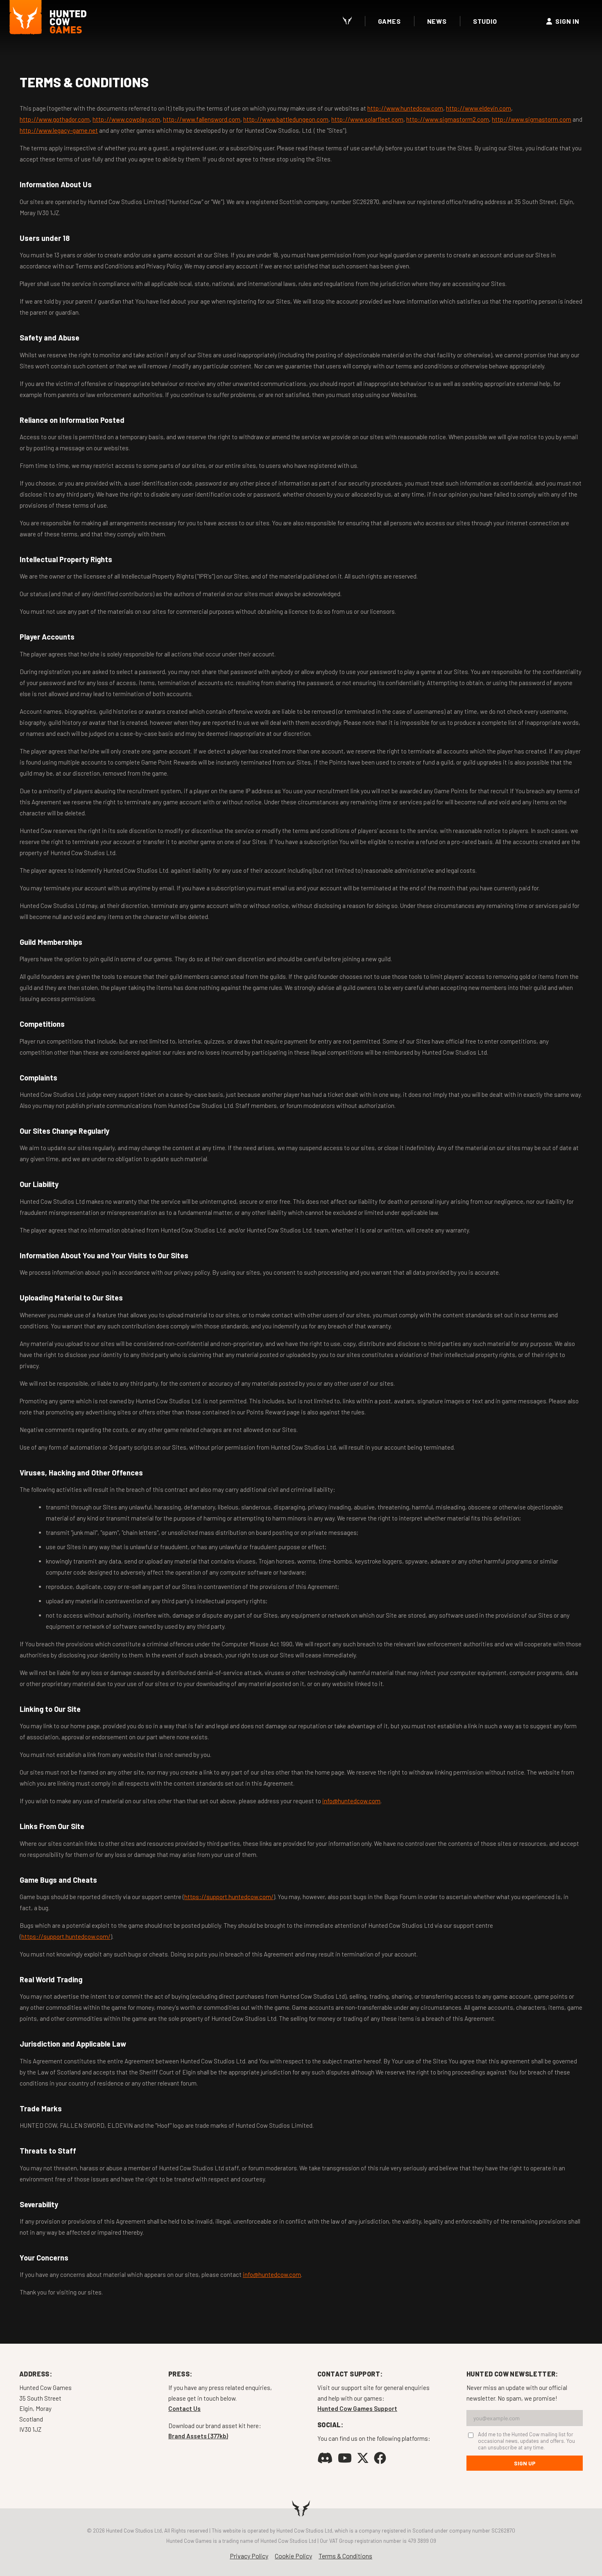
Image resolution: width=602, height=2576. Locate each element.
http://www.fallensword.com (202, 119)
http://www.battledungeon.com (286, 119)
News (437, 21)
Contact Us (184, 2408)
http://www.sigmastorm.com (532, 119)
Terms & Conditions (345, 2556)
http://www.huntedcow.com (405, 108)
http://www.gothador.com (55, 119)
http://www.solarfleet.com (367, 119)
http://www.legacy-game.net (59, 130)
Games (389, 21)
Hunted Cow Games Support (357, 2408)
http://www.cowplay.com (126, 119)
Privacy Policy (249, 2556)
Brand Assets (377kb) (198, 2436)
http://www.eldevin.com (479, 108)
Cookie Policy (293, 2556)
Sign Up (525, 2463)
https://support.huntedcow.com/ (229, 1897)
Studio (485, 21)
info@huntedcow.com (351, 1801)
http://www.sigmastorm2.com (448, 119)
